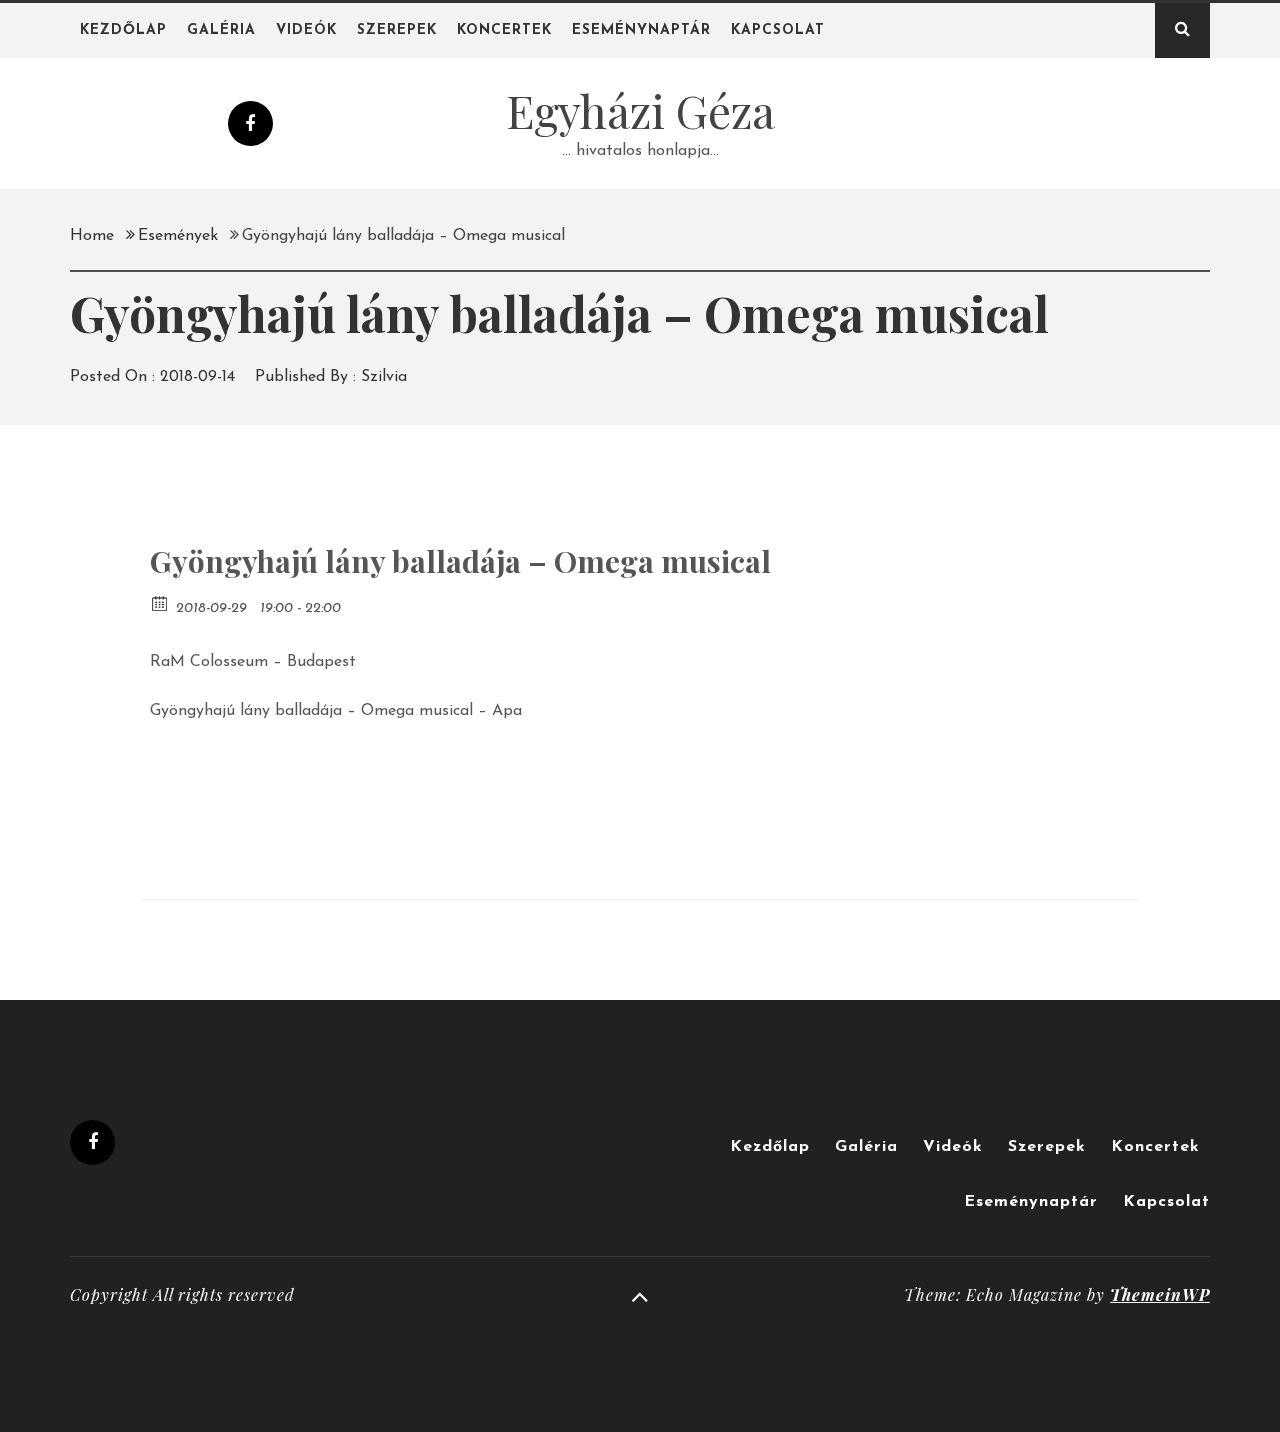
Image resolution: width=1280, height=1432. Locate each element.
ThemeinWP (1160, 1294)
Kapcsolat (778, 30)
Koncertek (504, 30)
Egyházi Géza (640, 110)
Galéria (221, 30)
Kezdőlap (123, 30)
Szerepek (397, 30)
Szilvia (384, 377)
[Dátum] (160, 602)
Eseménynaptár (641, 30)
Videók (306, 30)
